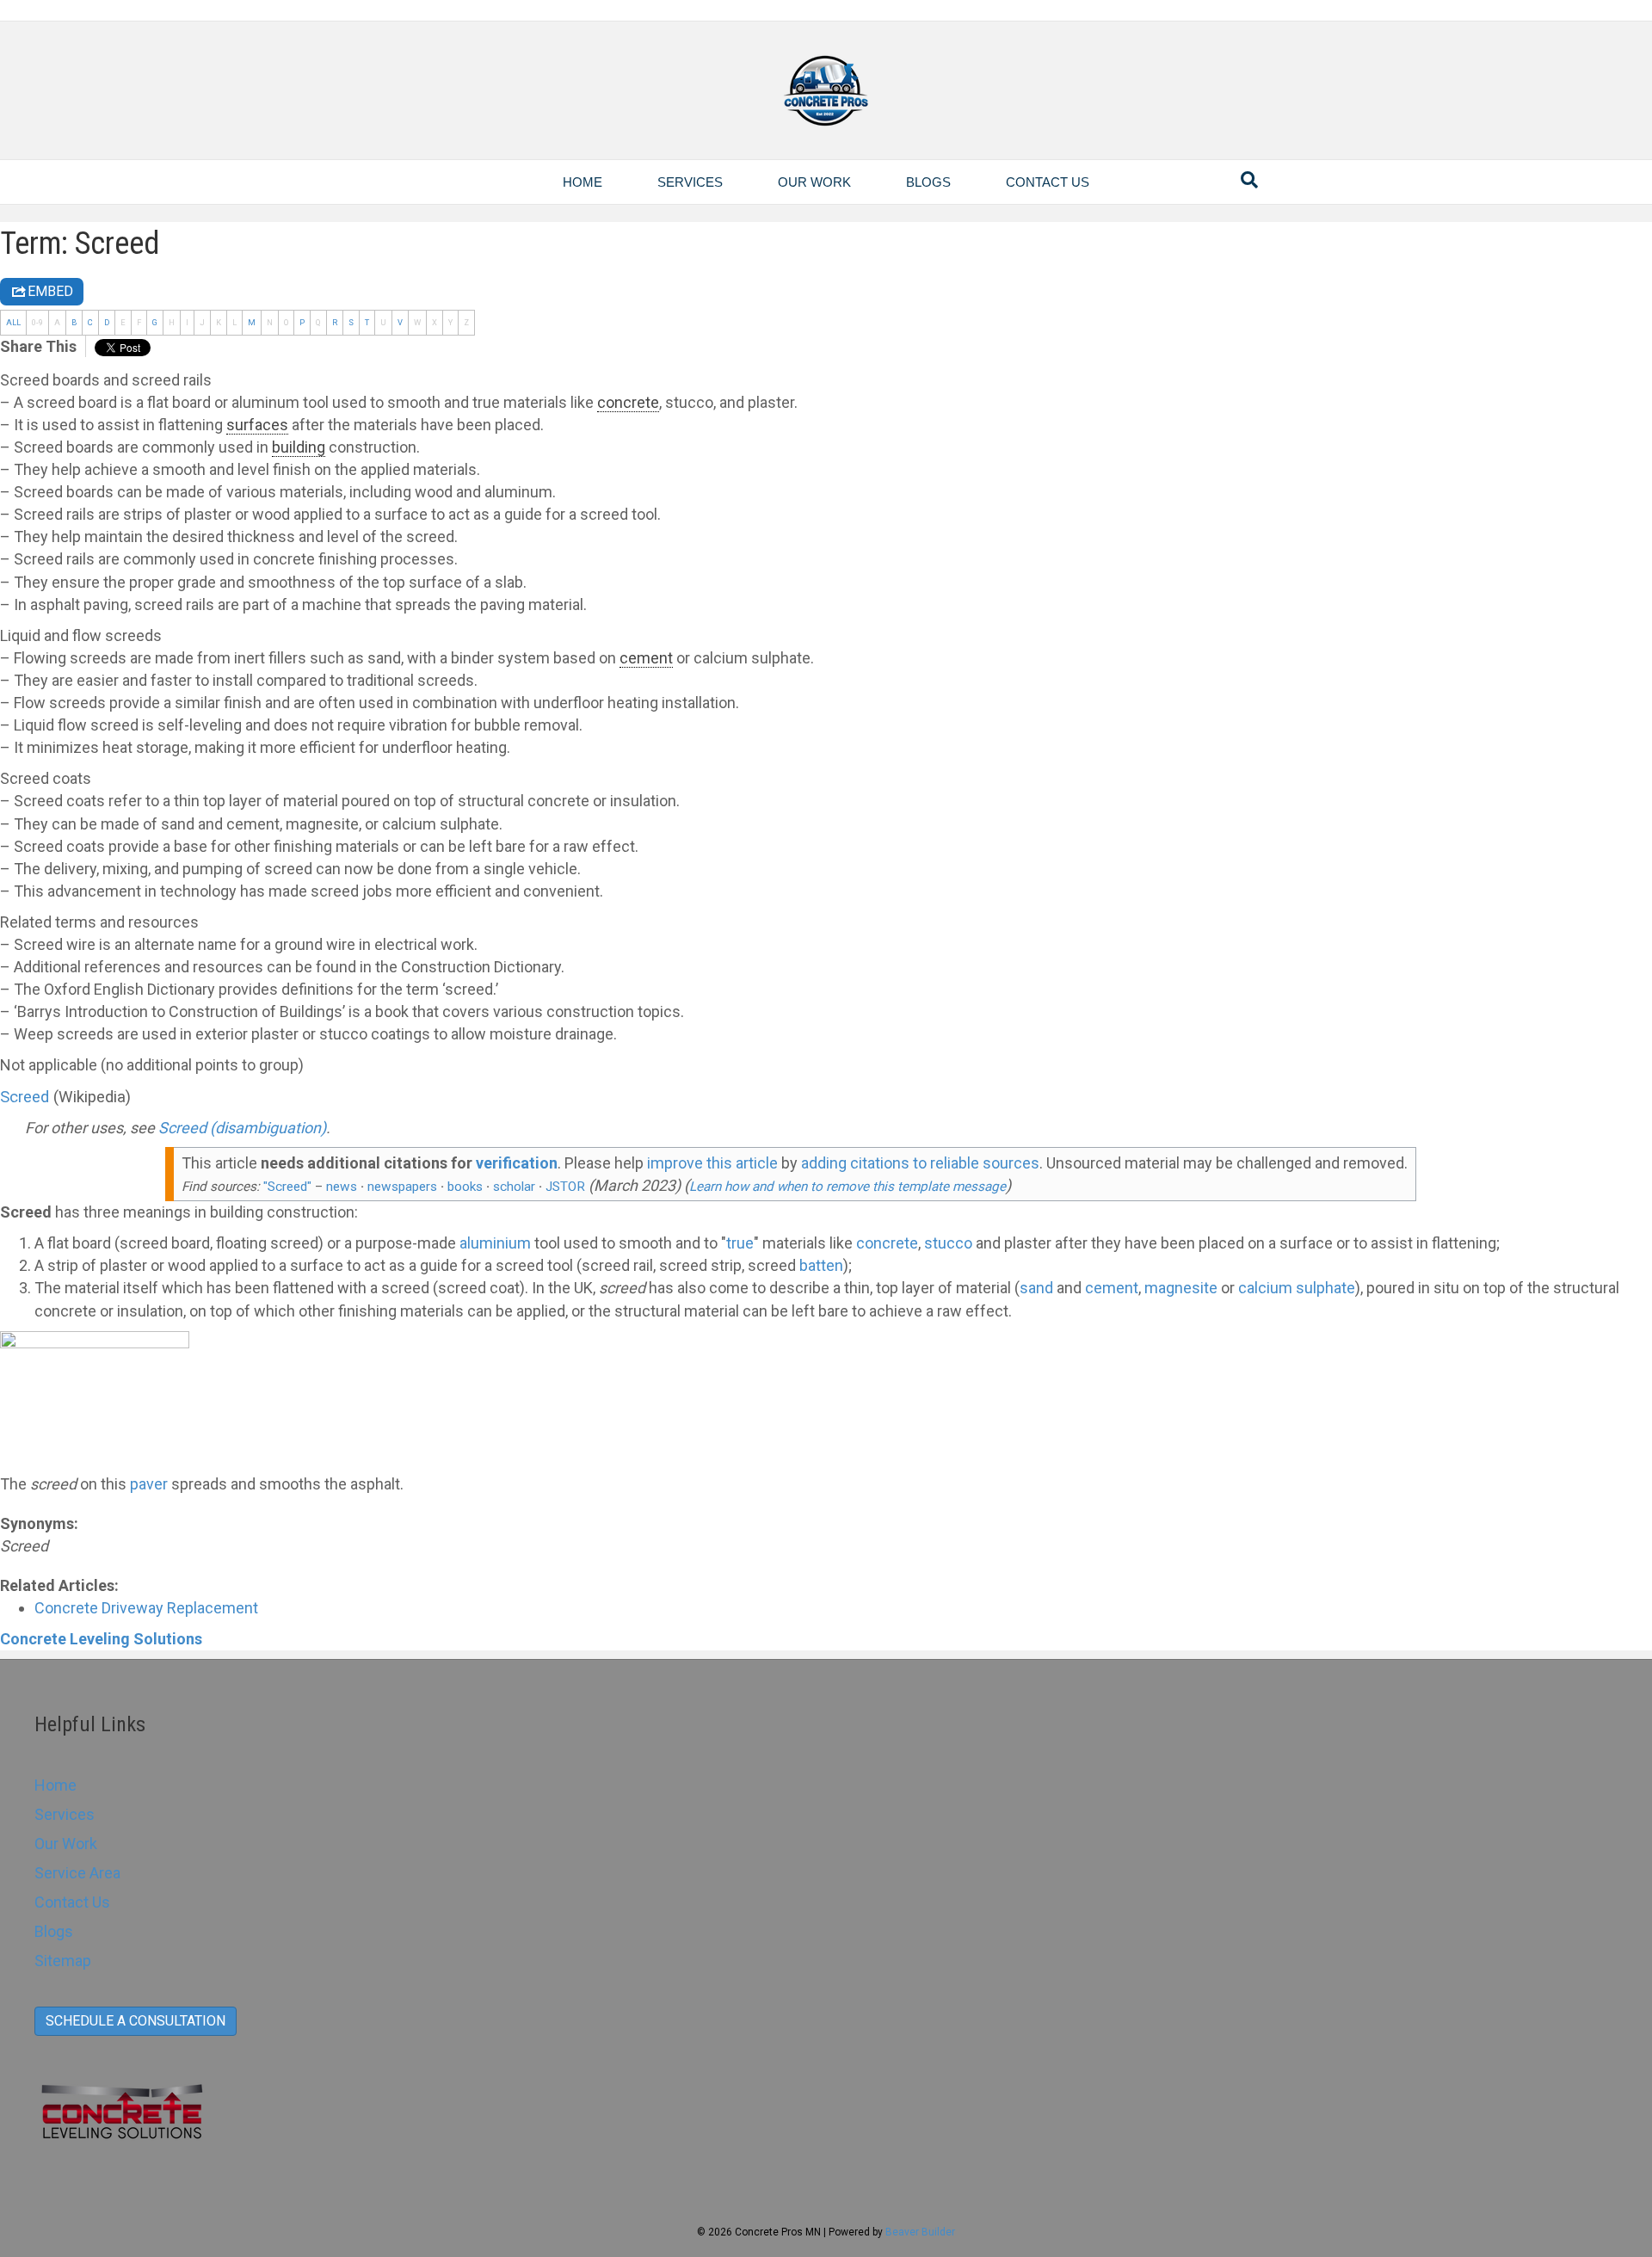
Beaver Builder (920, 2232)
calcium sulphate (1297, 1288)
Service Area (77, 1873)
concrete (887, 1243)
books (465, 1187)
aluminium (495, 1243)
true (740, 1243)
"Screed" (287, 1187)
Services (690, 182)
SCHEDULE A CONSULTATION (136, 2021)
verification (517, 1163)
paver (149, 1484)
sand (1036, 1288)
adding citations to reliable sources (920, 1163)
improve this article (712, 1163)
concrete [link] (628, 402)
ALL (13, 322)
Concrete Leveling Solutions (101, 1639)
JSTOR (565, 1187)
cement (1112, 1288)
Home (583, 182)
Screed (25, 1097)
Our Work (814, 182)
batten (821, 1265)
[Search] (1249, 180)
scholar (514, 1187)
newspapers (402, 1187)
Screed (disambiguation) (242, 1128)
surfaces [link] (257, 425)
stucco (948, 1243)
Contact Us (1048, 182)
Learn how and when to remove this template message (848, 1187)
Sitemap (63, 1961)
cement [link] (646, 658)
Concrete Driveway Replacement (146, 1608)
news (342, 1187)
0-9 (37, 322)
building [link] (299, 447)
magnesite (1181, 1288)
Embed (50, 291)
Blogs (928, 182)
